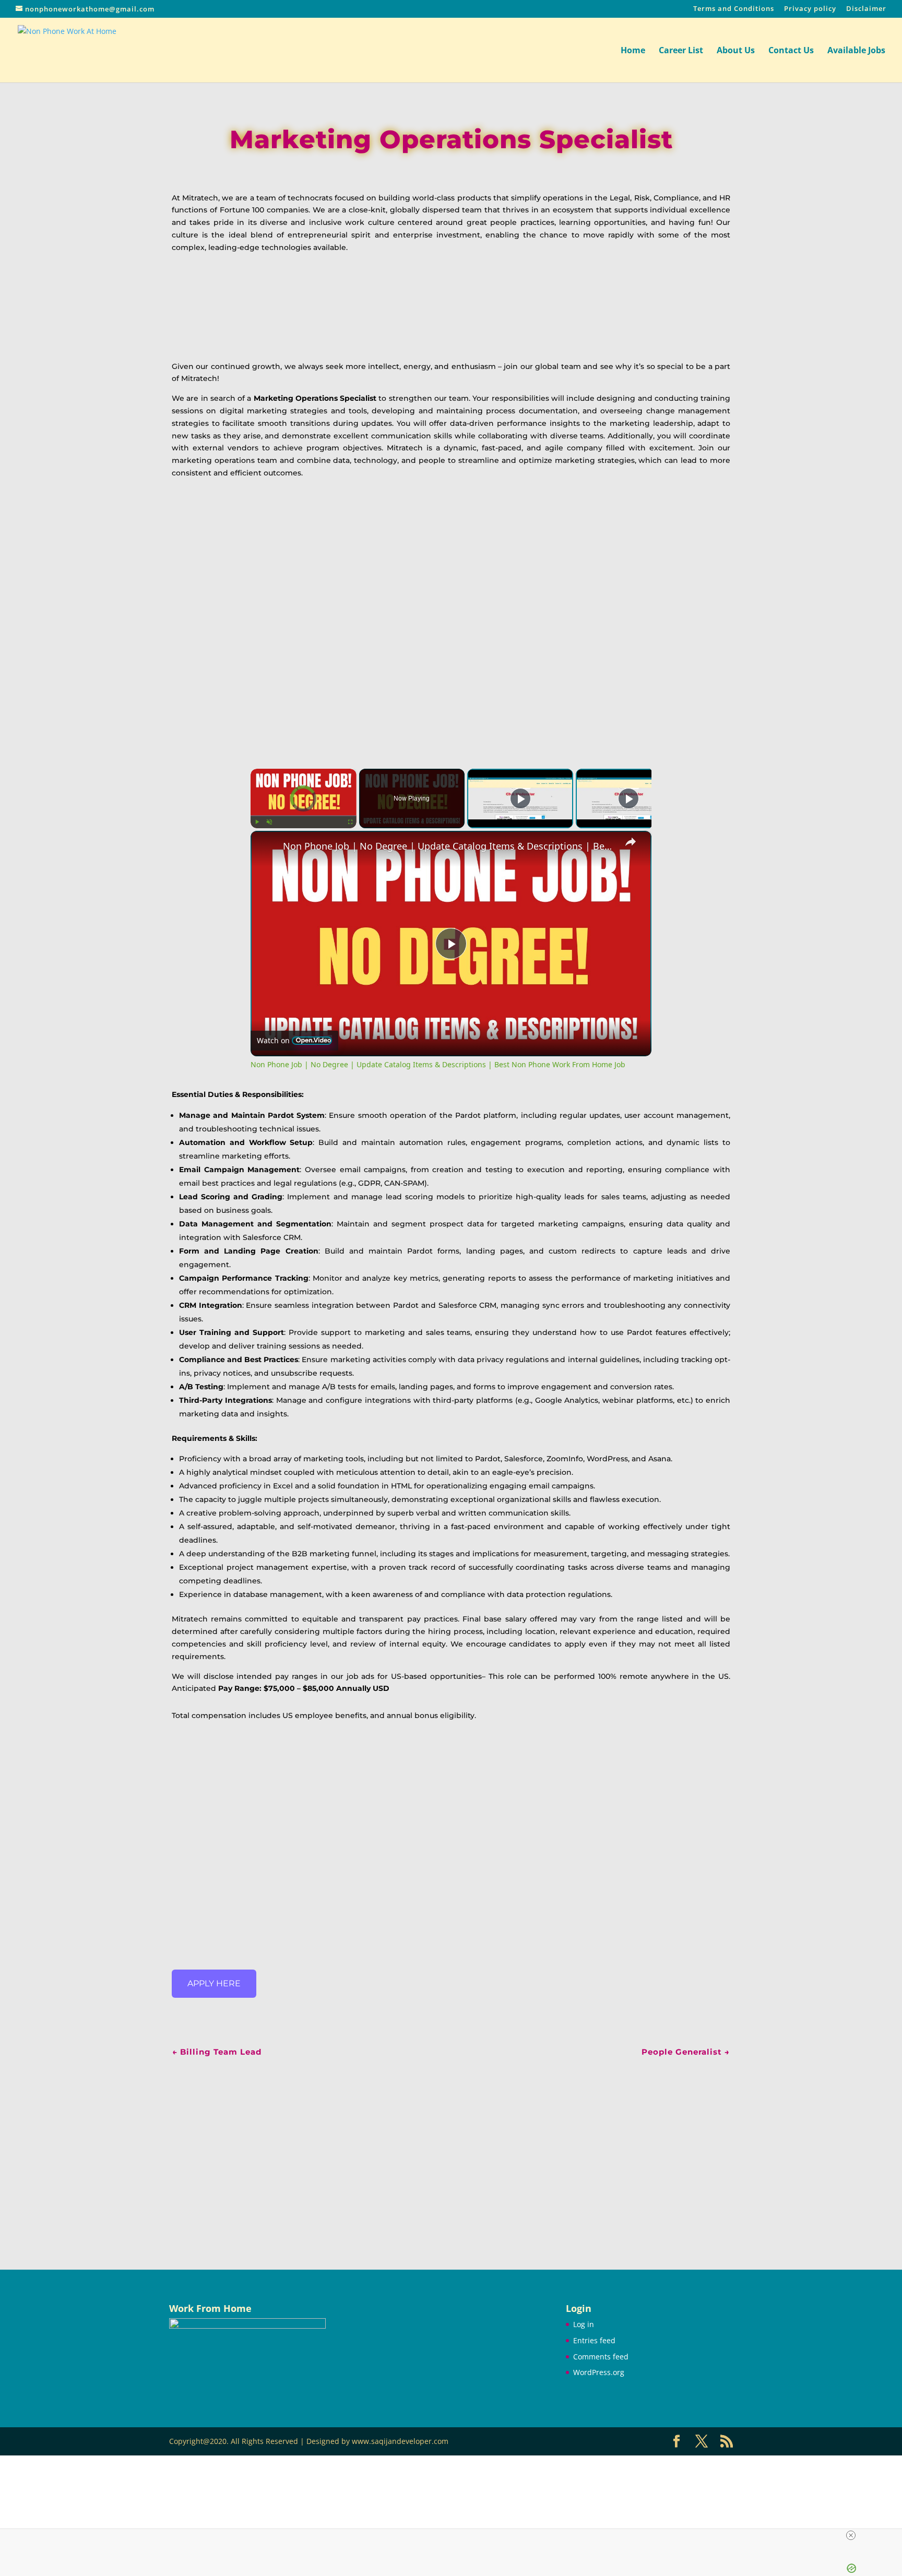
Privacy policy (810, 9)
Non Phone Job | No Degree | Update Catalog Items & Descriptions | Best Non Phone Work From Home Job (449, 846)
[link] (267, 848)
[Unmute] (269, 822)
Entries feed (594, 2340)
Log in (584, 2324)
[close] (851, 2535)
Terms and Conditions (734, 9)
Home (633, 51)
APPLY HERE (214, 1983)
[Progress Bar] (304, 816)
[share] (631, 842)
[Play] (257, 822)
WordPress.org (599, 2372)
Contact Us (791, 51)
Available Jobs (856, 51)
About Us (736, 51)
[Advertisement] (451, 2149)
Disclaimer (866, 9)
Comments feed (601, 2357)
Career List (681, 51)
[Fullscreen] (350, 822)
